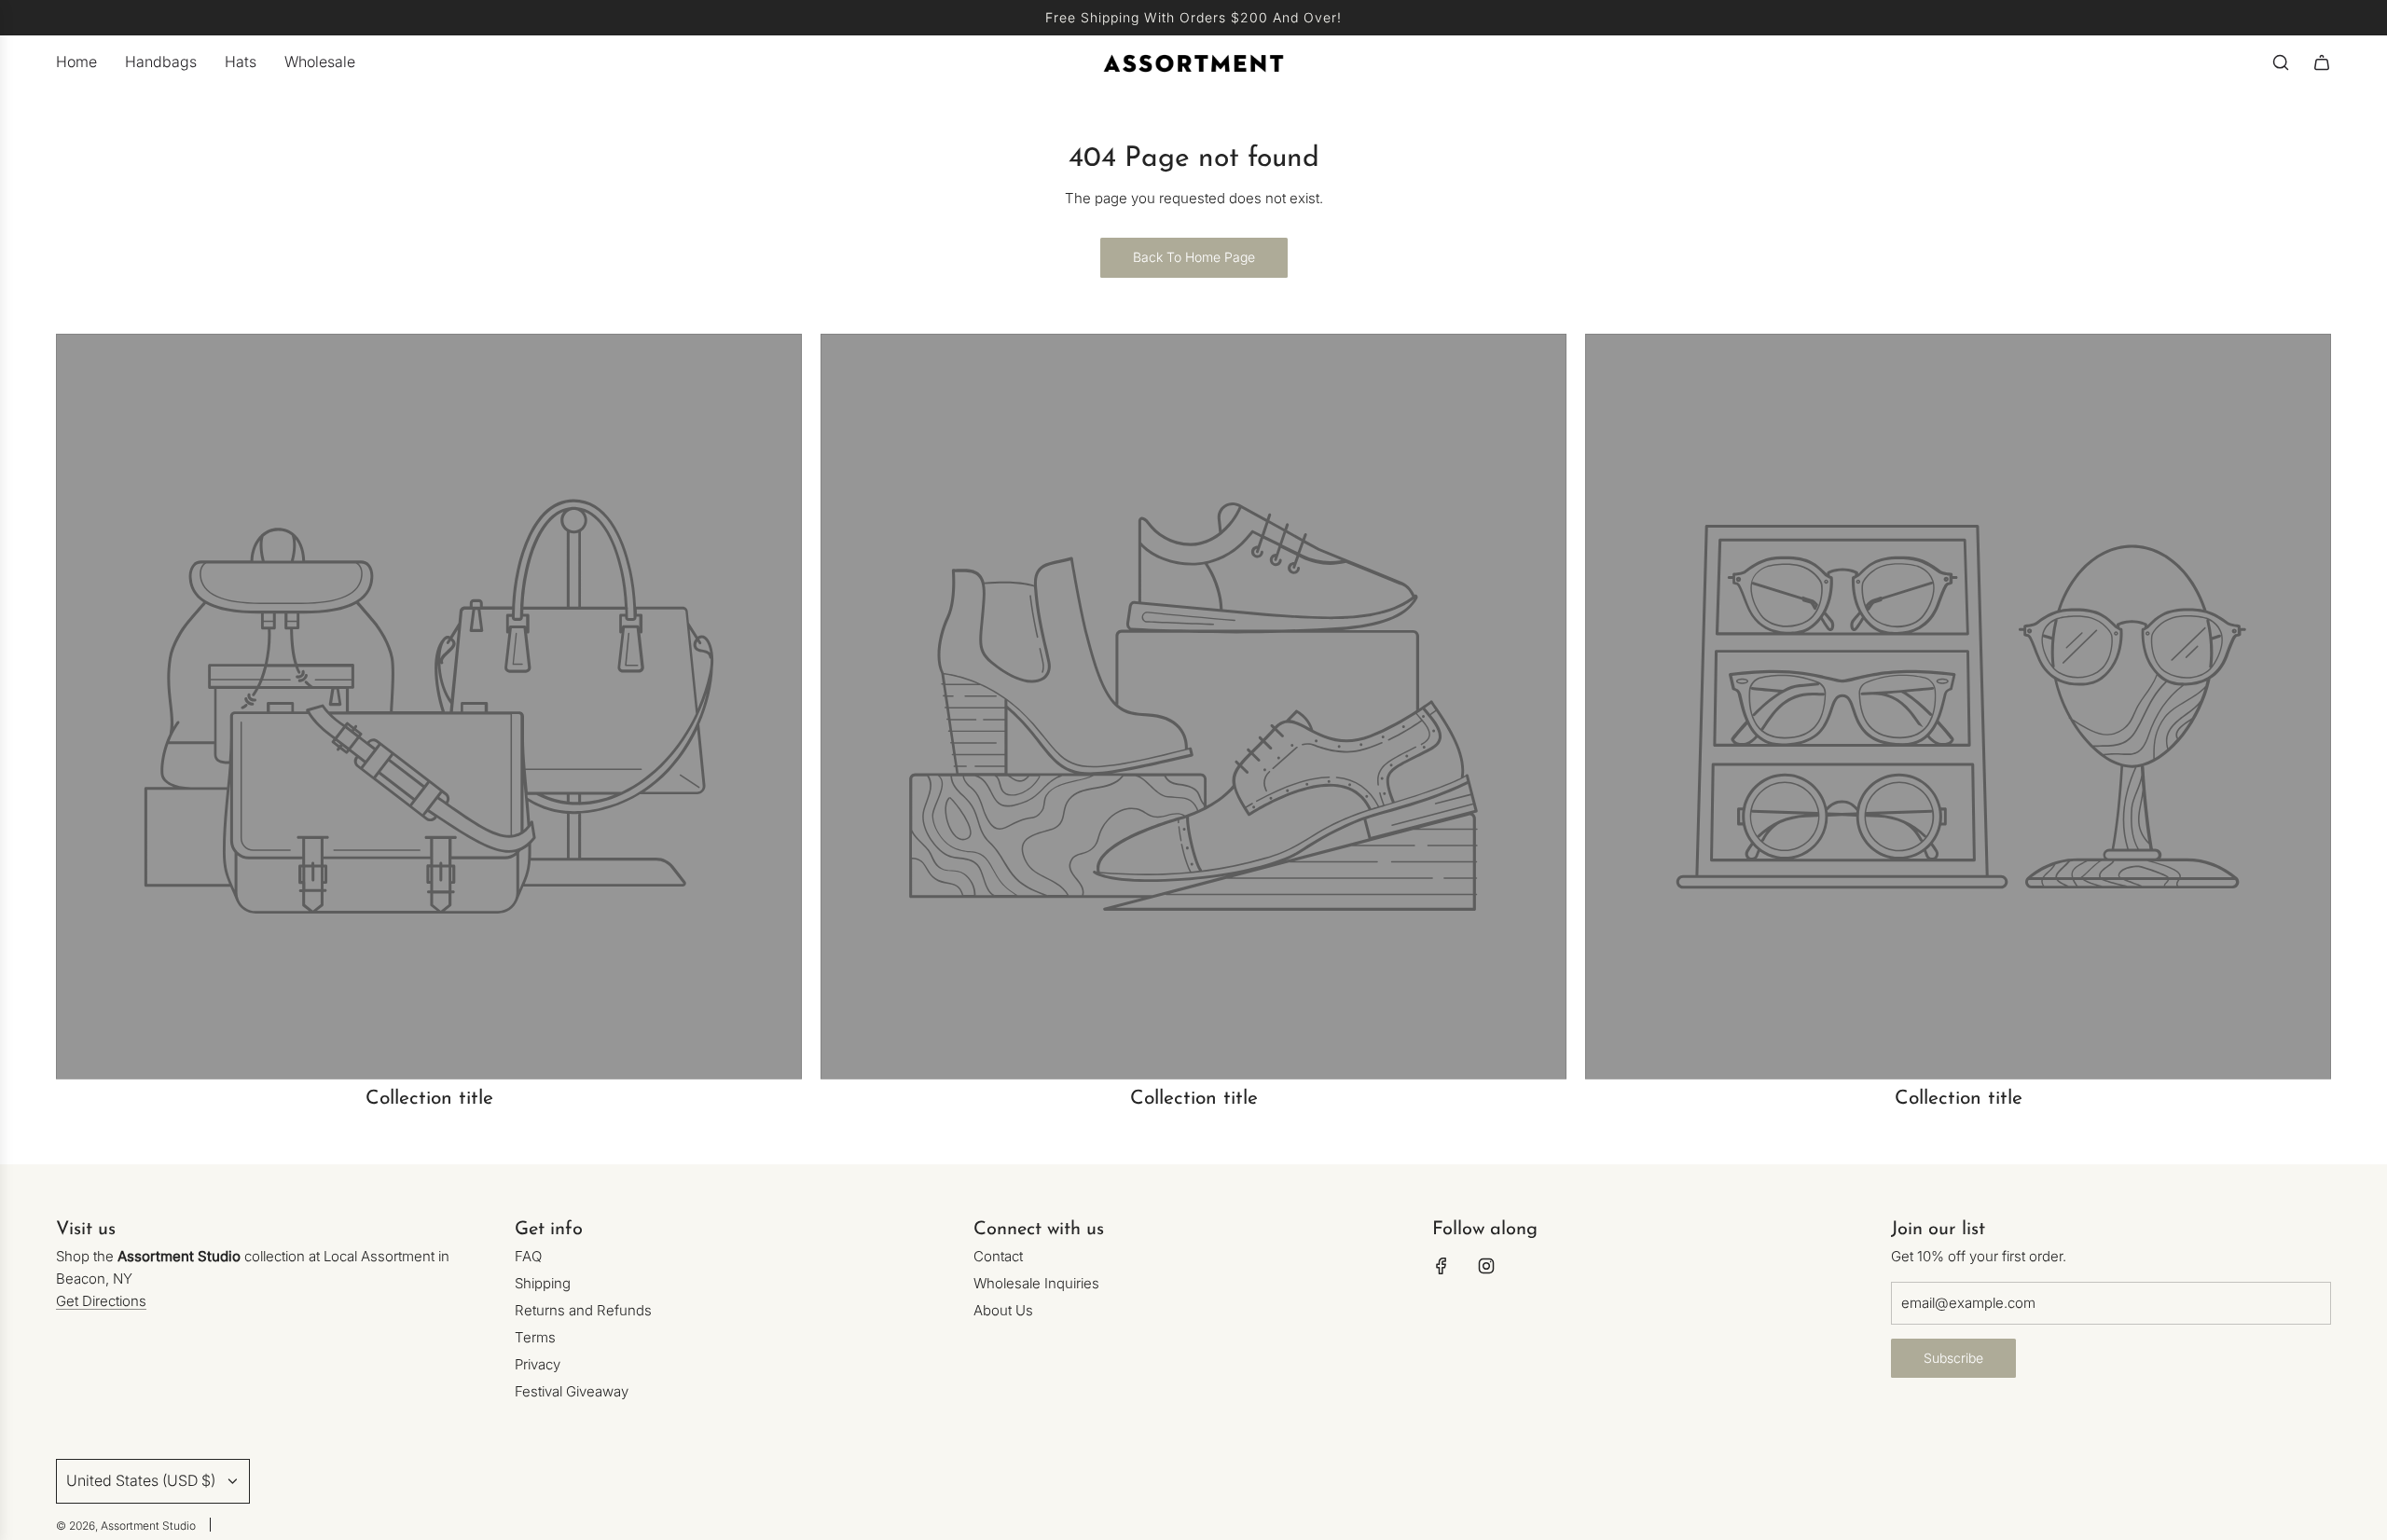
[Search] (2281, 62)
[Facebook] (1442, 1266)
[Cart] (2322, 62)
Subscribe (1953, 1358)
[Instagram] (1486, 1266)
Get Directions (101, 1301)
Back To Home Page (1194, 257)
